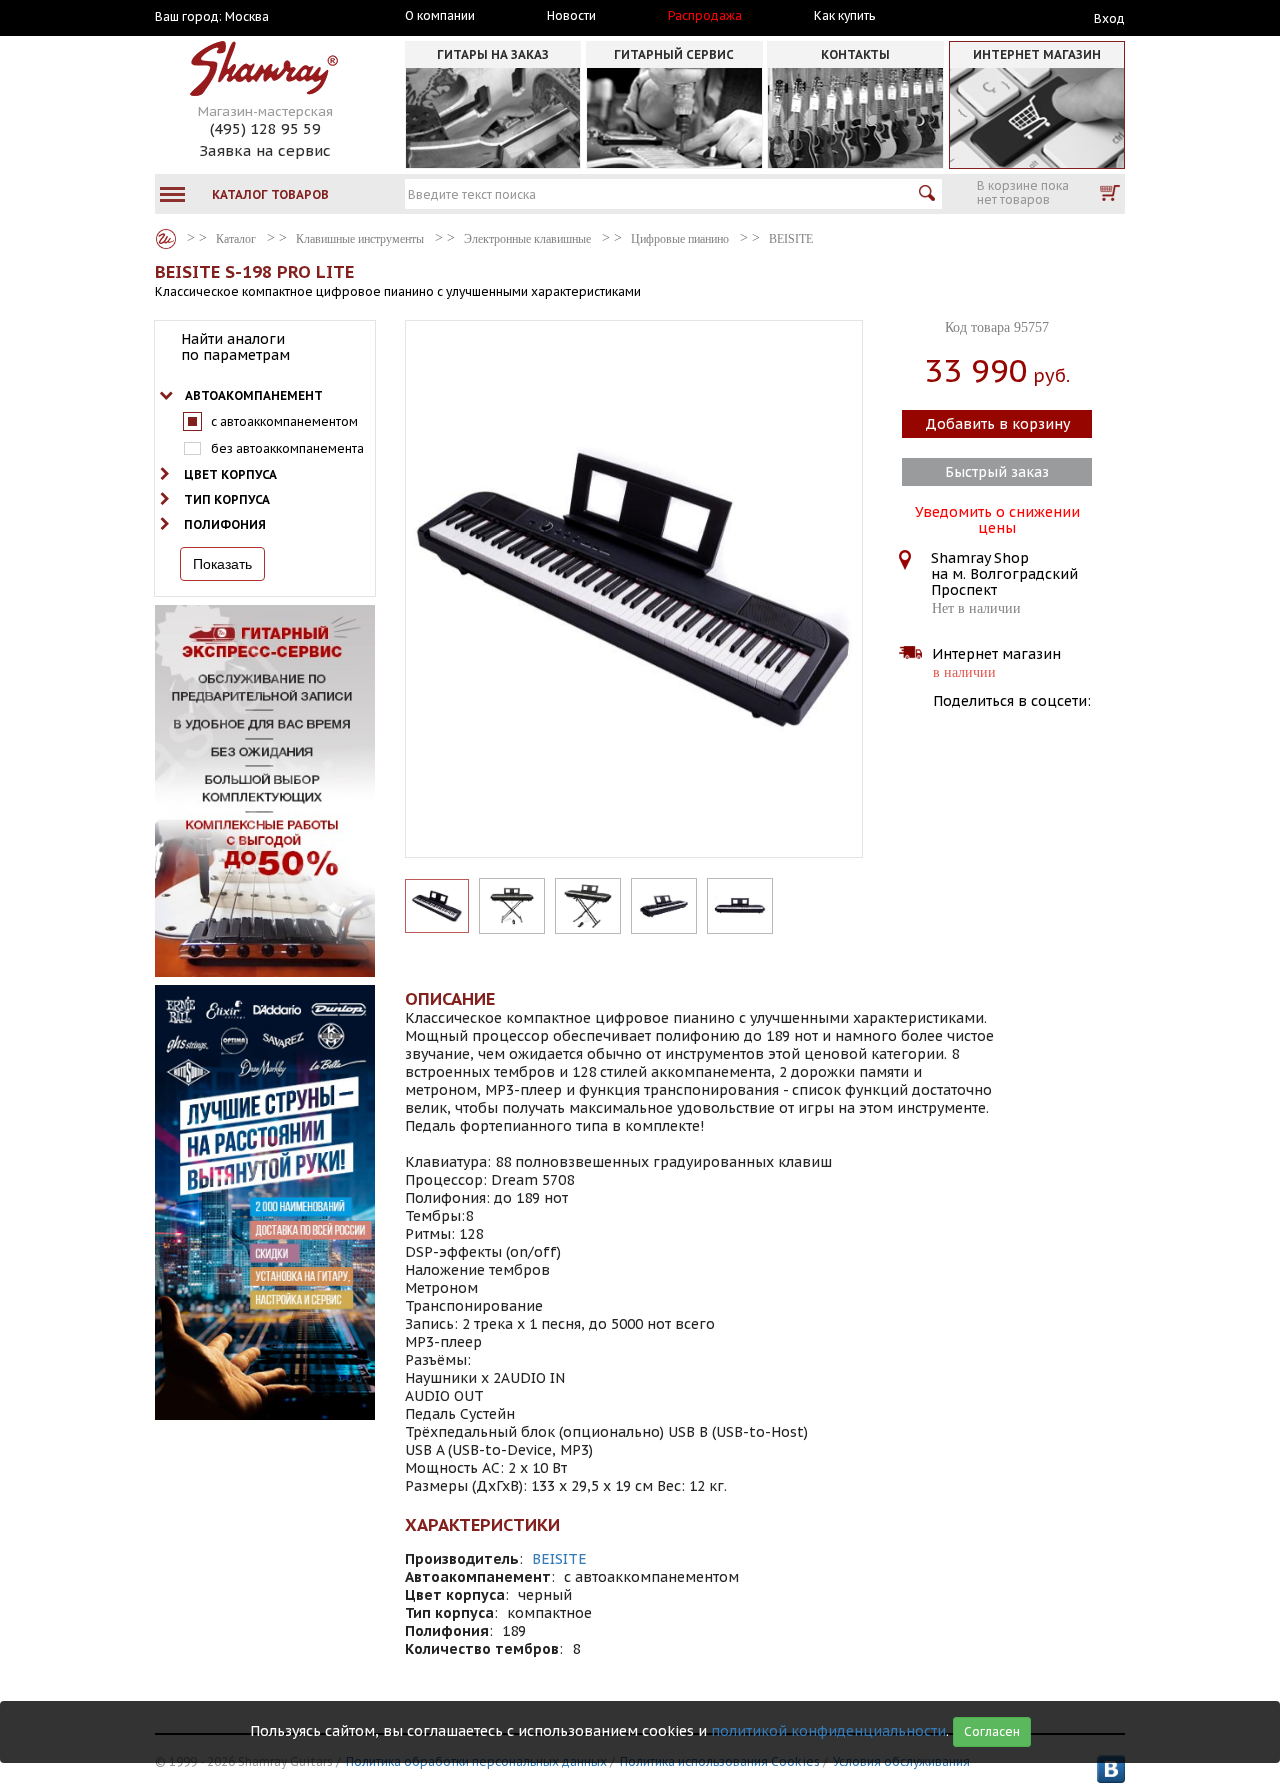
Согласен (992, 1731)
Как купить (844, 16)
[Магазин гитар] (166, 239)
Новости (571, 16)
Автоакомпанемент (254, 395)
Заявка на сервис (265, 150)
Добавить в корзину (997, 424)
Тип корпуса (227, 499)
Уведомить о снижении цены (997, 518)
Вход (1109, 18)
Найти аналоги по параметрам (235, 347)
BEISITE (559, 1559)
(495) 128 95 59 (265, 128)
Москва (247, 17)
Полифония (225, 524)
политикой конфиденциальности (828, 1731)
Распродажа (705, 16)
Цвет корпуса (230, 474)
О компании (440, 16)
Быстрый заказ (997, 472)
